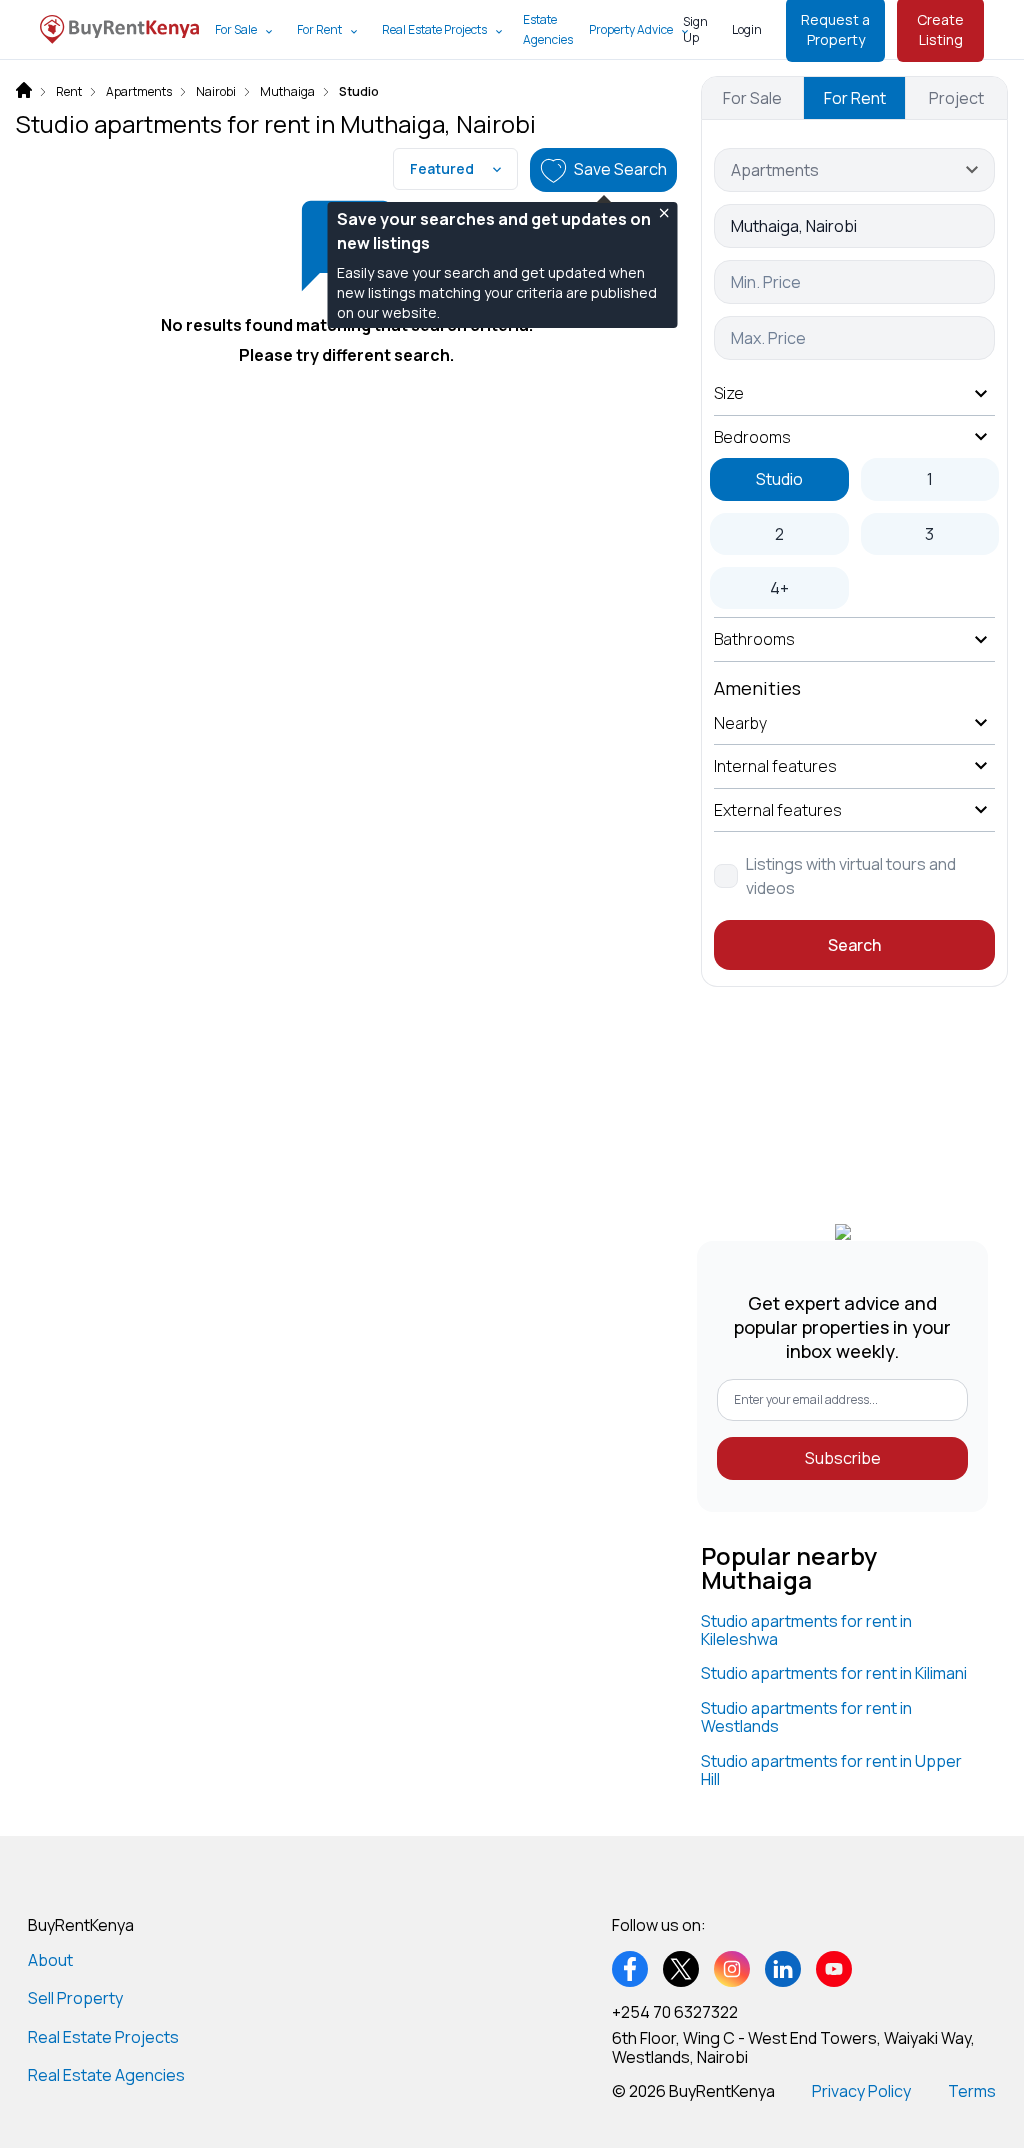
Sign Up (695, 29)
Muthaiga (287, 92)
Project (956, 98)
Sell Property (75, 1998)
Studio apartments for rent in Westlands (806, 1717)
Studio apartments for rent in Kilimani (834, 1673)
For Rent (319, 29)
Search (854, 945)
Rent (69, 92)
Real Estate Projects (434, 29)
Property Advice (631, 29)
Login (747, 29)
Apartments (139, 92)
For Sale (236, 29)
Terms (972, 2091)
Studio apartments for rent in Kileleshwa (806, 1630)
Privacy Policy (861, 2091)
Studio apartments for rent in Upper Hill (831, 1770)
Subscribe (843, 1458)
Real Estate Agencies (106, 2075)
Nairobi (216, 92)
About (50, 1960)
